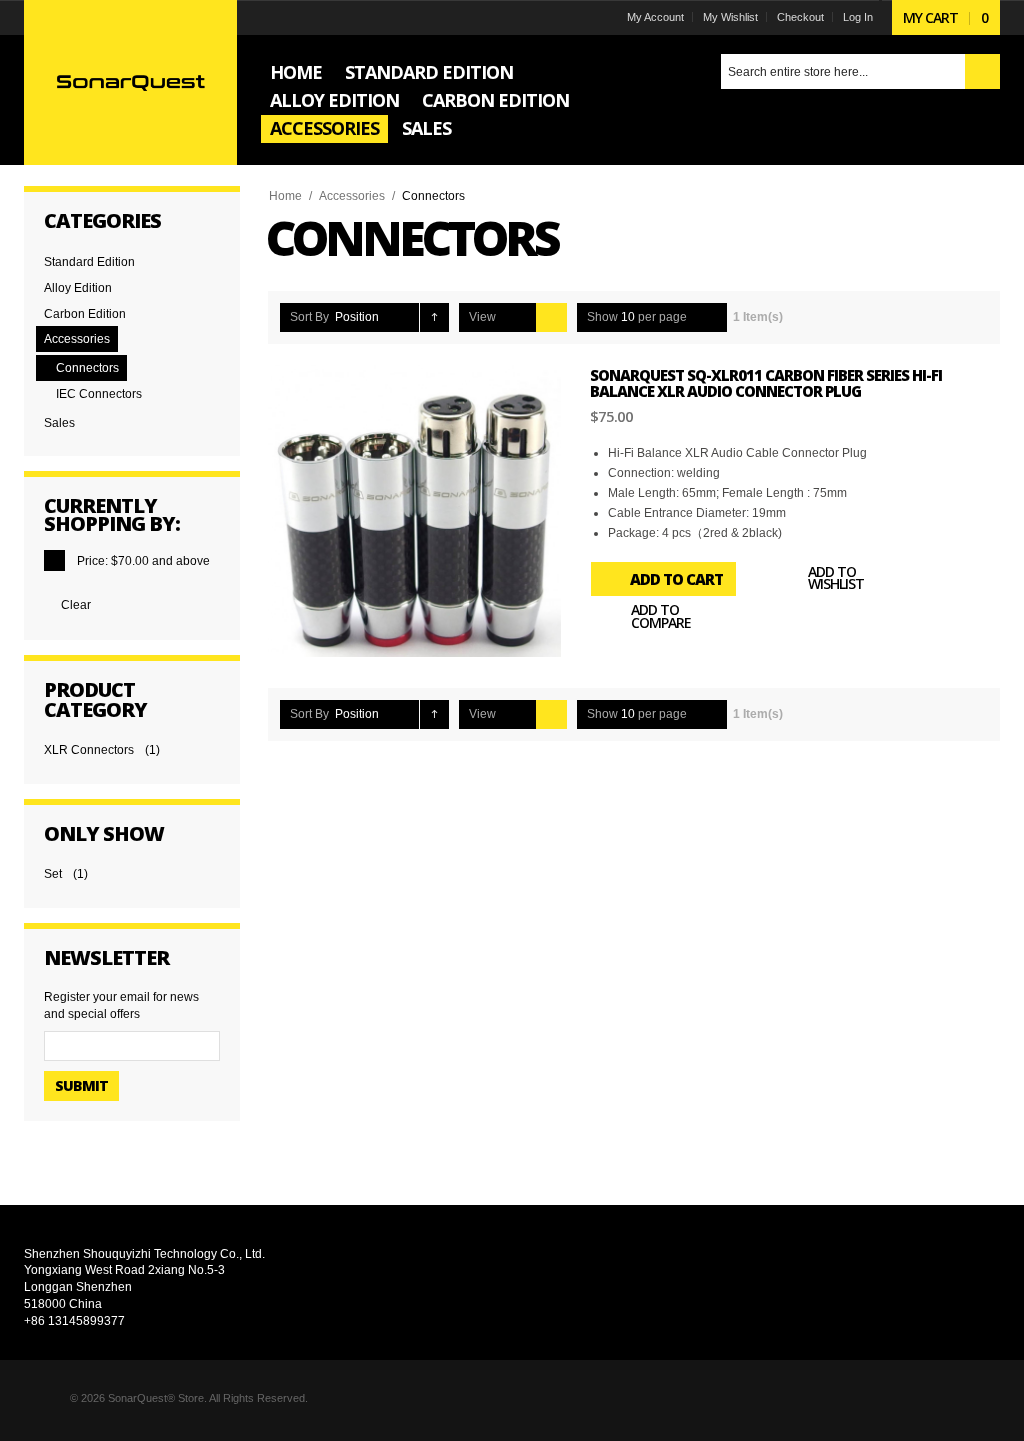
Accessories (352, 196)
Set (53, 874)
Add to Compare (661, 616)
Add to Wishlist (836, 578)
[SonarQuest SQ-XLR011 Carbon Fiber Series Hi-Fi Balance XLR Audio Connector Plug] (414, 511)
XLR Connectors (89, 750)
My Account (655, 17)
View (482, 317)
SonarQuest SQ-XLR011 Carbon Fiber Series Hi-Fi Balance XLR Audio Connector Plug (766, 383)
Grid (520, 317)
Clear (76, 605)
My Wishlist (730, 17)
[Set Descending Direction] (434, 317)
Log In (858, 17)
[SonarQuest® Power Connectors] (130, 82)
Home (285, 196)
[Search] (982, 71)
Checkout (800, 17)
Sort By (309, 317)
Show (602, 317)
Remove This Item (54, 560)
